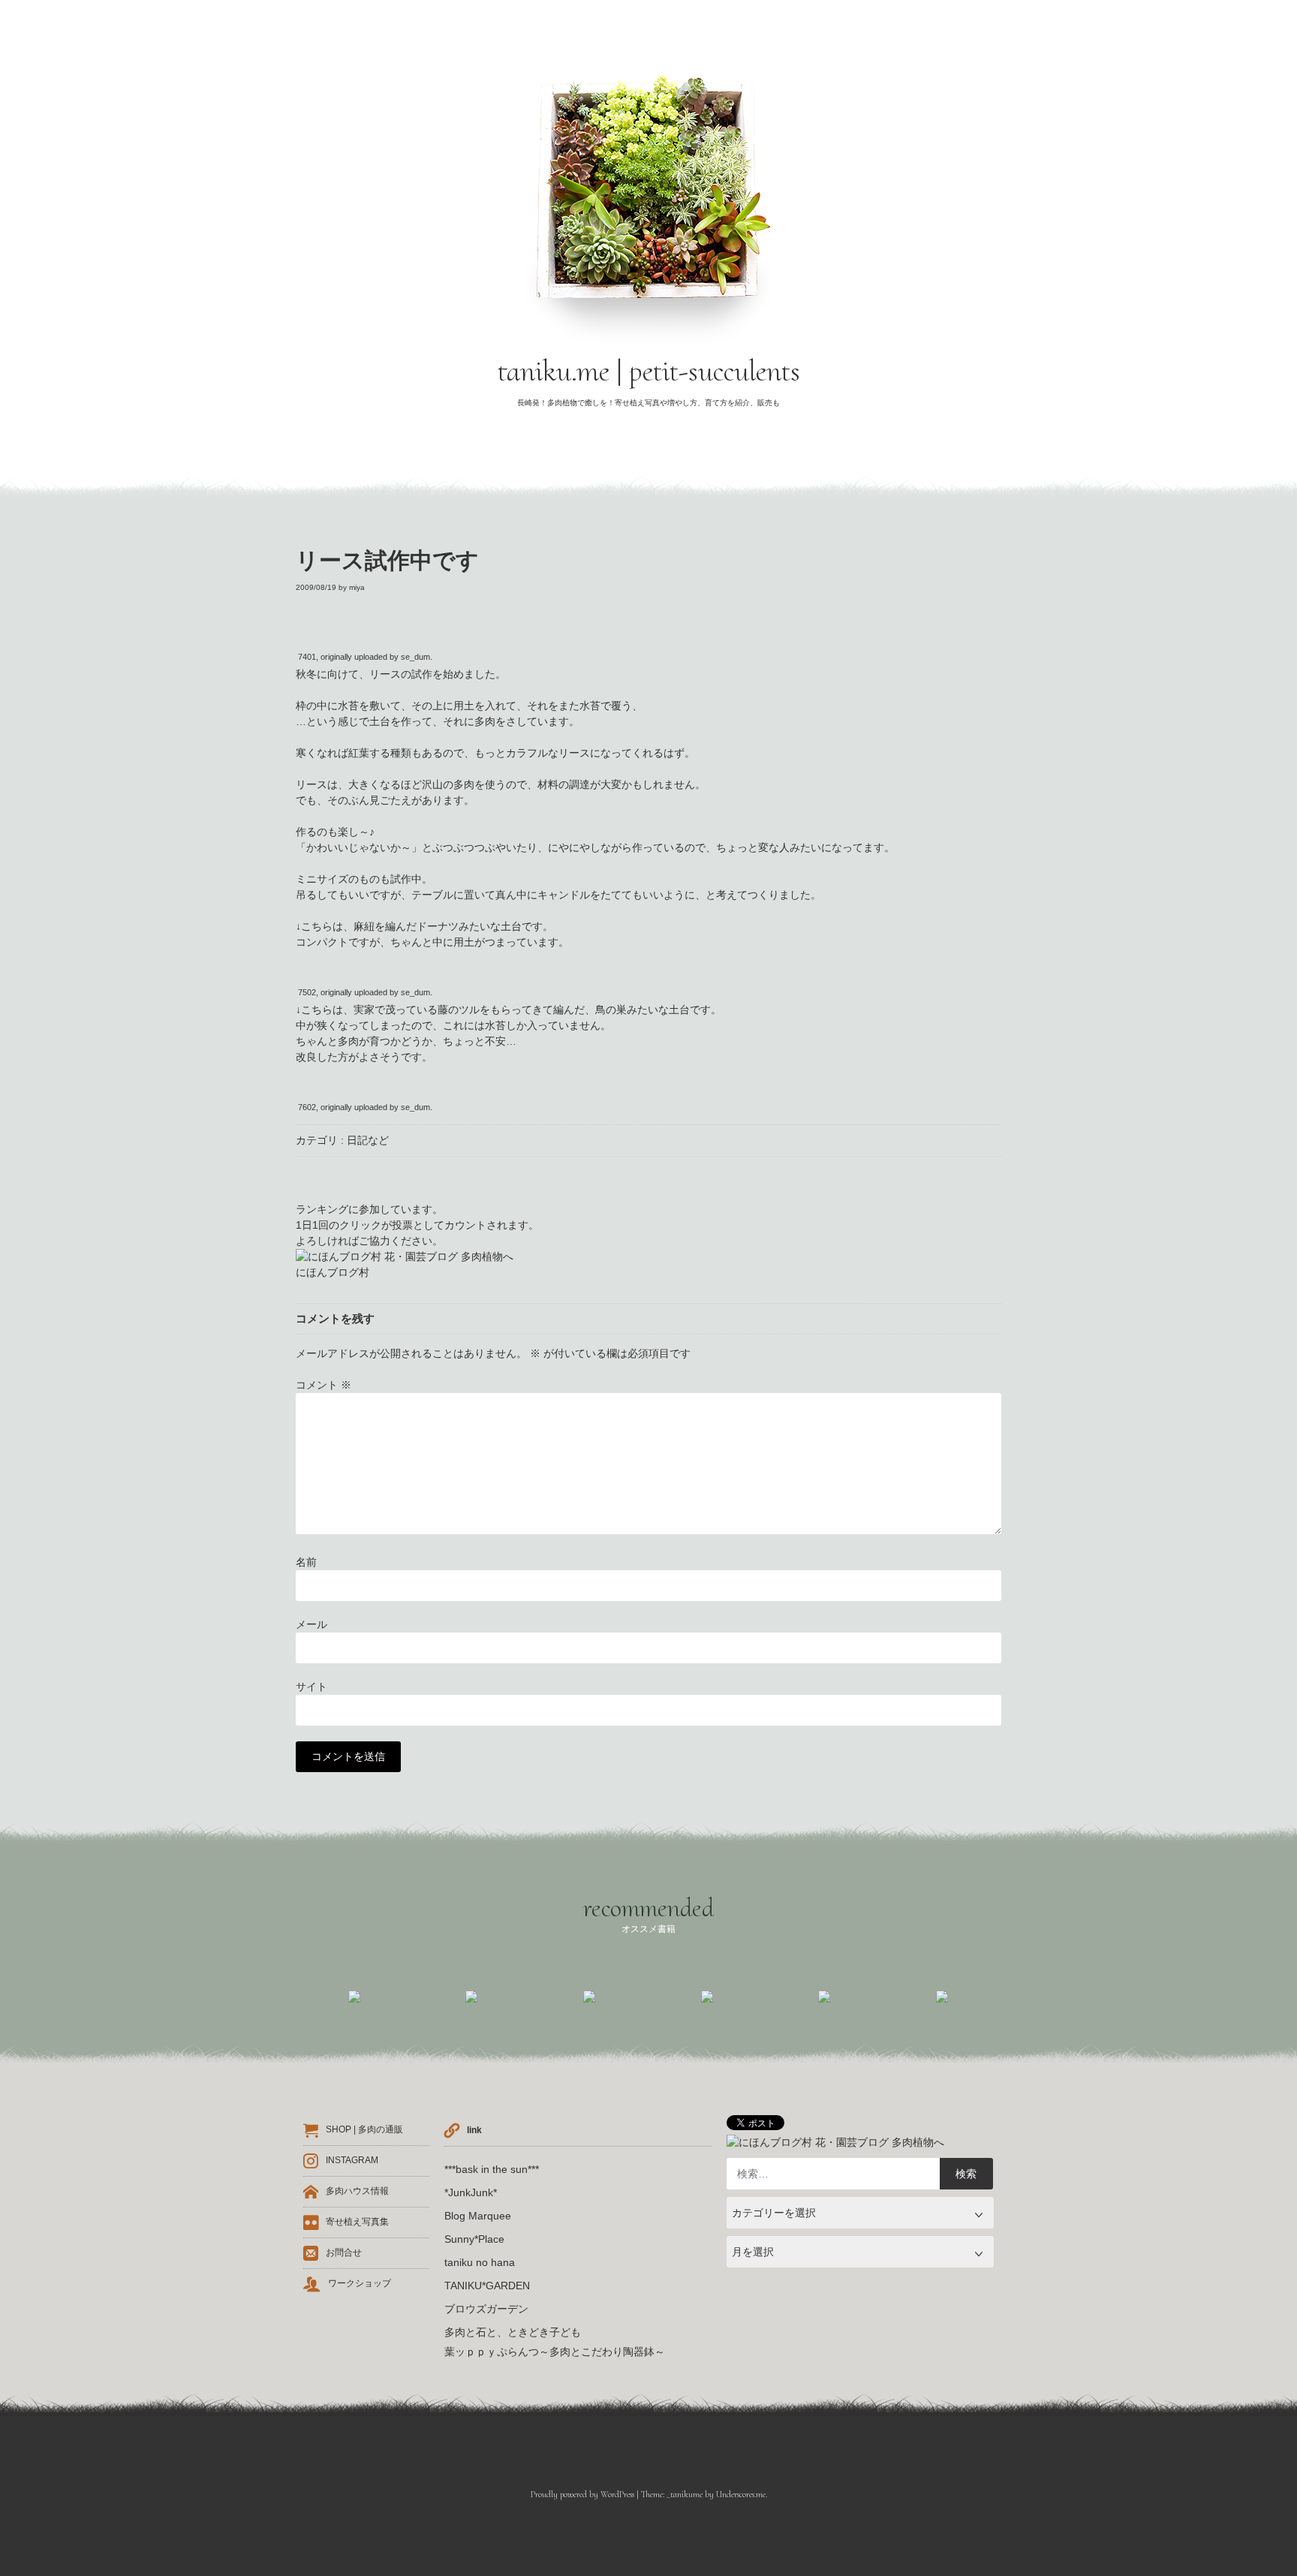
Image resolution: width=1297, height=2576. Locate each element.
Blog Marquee (478, 2216)
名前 (306, 1562)
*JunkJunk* (471, 2192)
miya (357, 587)
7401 (307, 657)
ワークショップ (360, 2284)
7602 (307, 1107)
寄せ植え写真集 (357, 2222)
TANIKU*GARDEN (487, 2286)
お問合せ (344, 2253)
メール (311, 1624)
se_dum (415, 657)
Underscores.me (741, 2494)
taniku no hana (480, 2262)
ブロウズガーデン (486, 2309)
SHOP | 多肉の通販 (364, 2130)
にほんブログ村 (333, 1272)
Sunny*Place (474, 2239)
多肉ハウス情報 (357, 2192)
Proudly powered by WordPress (582, 2494)
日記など (368, 1140)
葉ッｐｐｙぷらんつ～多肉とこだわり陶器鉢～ (555, 2352)
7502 (307, 992)
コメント (323, 1385)
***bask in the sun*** (492, 2169)
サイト (311, 1687)
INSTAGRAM (352, 2161)
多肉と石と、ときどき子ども (513, 2332)
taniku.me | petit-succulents (649, 371)
